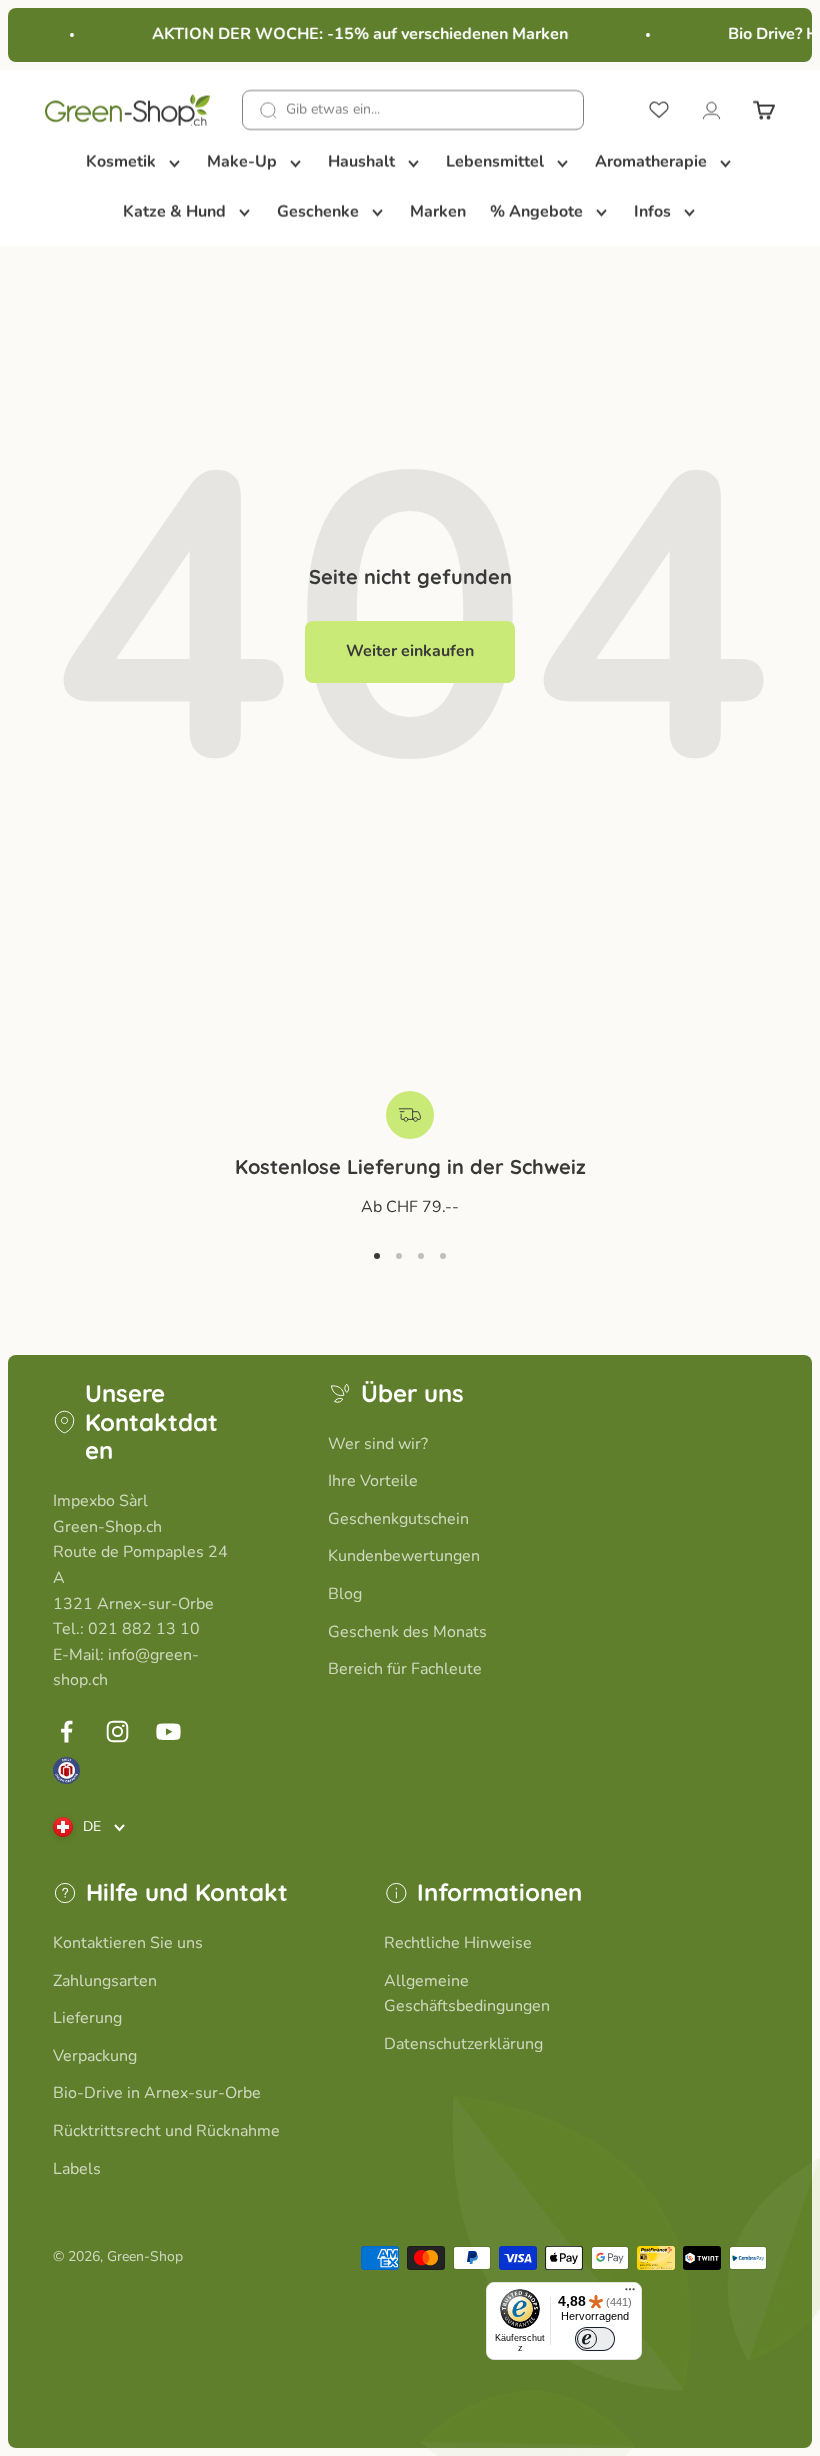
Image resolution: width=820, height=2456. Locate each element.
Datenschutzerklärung (463, 2044)
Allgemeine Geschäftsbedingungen (467, 1994)
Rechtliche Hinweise (458, 1943)
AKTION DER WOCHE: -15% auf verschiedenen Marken (353, 34)
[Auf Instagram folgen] (117, 1731)
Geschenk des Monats (407, 1632)
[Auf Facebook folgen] (66, 1731)
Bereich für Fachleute (405, 1669)
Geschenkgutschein (398, 1519)
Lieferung (87, 2018)
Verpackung (95, 2056)
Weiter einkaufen (410, 651)
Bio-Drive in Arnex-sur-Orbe (157, 2093)
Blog (345, 1594)
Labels (77, 2169)
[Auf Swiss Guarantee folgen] (66, 1770)
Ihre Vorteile (373, 1481)
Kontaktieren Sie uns (128, 1943)
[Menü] (630, 2294)
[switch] (595, 2339)
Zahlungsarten (105, 1981)
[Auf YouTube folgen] (168, 1731)
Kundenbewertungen (404, 1556)
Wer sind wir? (378, 1444)
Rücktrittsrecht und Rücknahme (166, 2131)
